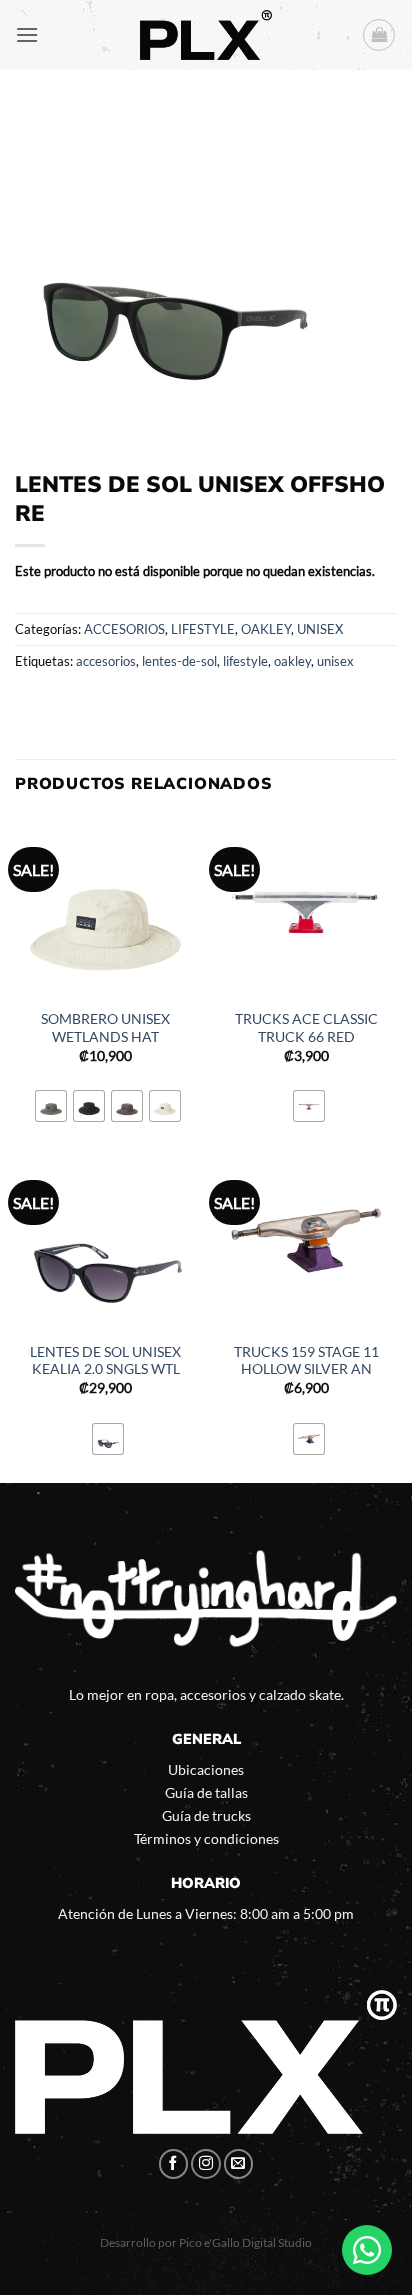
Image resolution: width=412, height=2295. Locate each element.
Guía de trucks (206, 1815)
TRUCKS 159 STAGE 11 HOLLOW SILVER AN (306, 1361)
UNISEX (320, 629)
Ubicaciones (206, 1769)
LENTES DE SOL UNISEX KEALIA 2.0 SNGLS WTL (105, 1361)
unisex (335, 661)
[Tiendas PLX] (206, 35)
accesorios (106, 661)
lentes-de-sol (179, 661)
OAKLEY (266, 629)
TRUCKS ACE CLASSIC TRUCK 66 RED (306, 1028)
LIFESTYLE (203, 629)
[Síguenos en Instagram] (206, 2164)
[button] (27, 34)
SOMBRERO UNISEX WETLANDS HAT (105, 1028)
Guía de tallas (206, 1792)
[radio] (51, 1106)
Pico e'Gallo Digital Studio (245, 2242)
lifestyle (245, 661)
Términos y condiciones (206, 1838)
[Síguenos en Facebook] (174, 2164)
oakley (292, 661)
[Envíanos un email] (239, 2164)
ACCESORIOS (124, 629)
